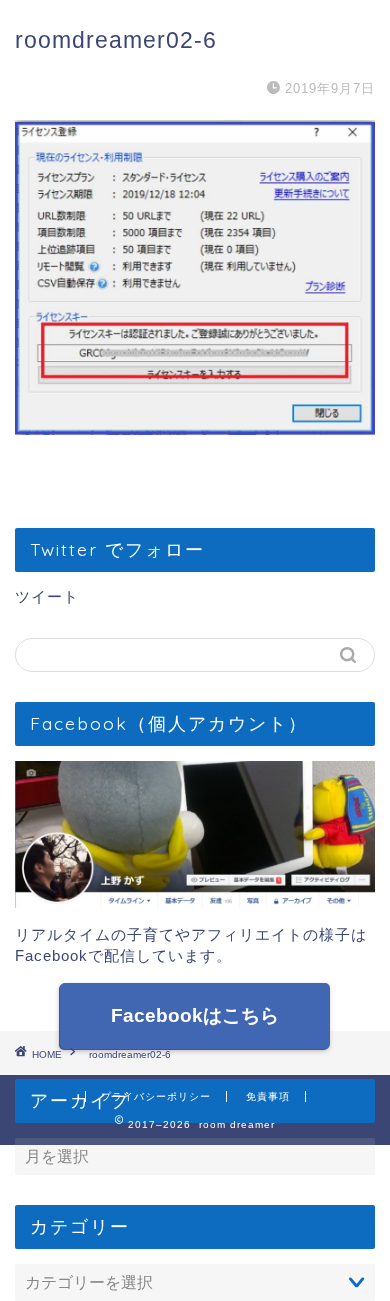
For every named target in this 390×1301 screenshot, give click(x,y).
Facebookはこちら (195, 1015)
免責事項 (268, 1096)
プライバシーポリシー (156, 1096)
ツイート (47, 596)
